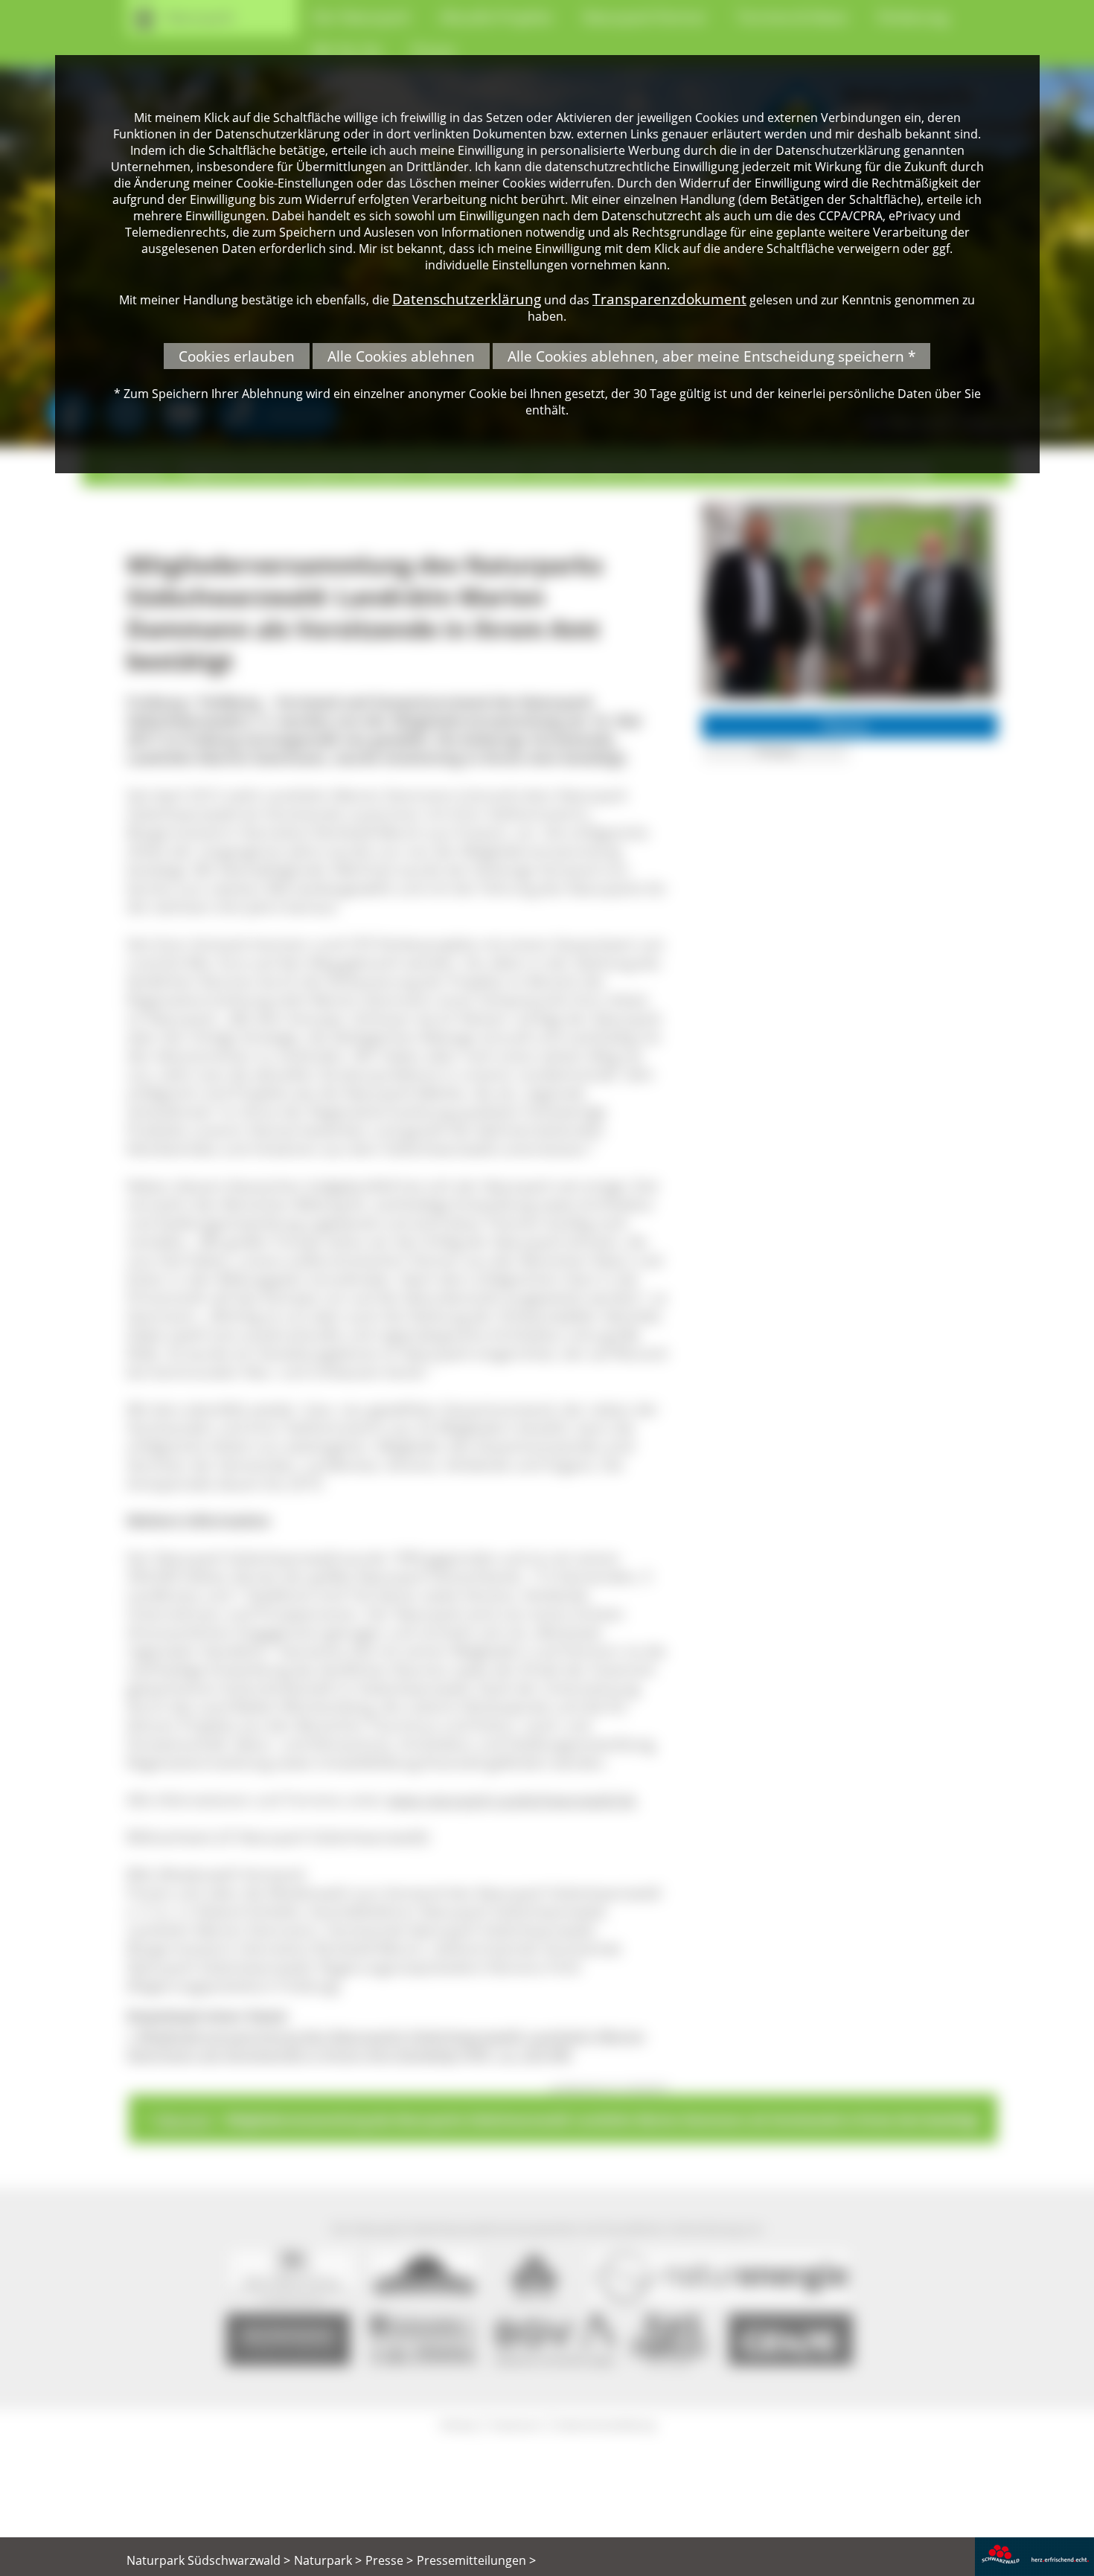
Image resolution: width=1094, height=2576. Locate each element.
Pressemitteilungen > (476, 2560)
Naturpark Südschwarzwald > (208, 2560)
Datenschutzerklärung (467, 299)
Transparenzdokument (669, 299)
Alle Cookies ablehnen (401, 356)
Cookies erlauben (237, 356)
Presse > (389, 2560)
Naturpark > (328, 2560)
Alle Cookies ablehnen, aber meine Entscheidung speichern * (711, 356)
